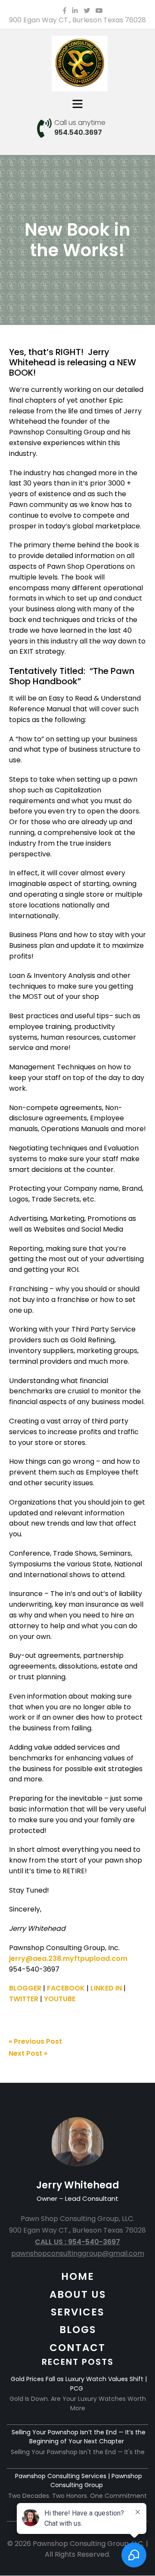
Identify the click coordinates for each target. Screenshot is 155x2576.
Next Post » (28, 2053)
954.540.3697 (78, 132)
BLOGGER (25, 1988)
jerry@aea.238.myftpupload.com (68, 1959)
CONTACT (77, 2348)
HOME (78, 2276)
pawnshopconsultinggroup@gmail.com (78, 2253)
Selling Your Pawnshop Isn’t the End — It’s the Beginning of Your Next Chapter (79, 2437)
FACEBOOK (66, 1988)
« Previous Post (35, 2041)
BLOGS (78, 2330)
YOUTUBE (60, 1999)
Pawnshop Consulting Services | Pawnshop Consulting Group (79, 2481)
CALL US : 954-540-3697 (77, 2242)
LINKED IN (106, 1988)
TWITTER (24, 1999)
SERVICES (77, 2312)
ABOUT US (78, 2294)
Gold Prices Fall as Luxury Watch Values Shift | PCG (79, 2384)
